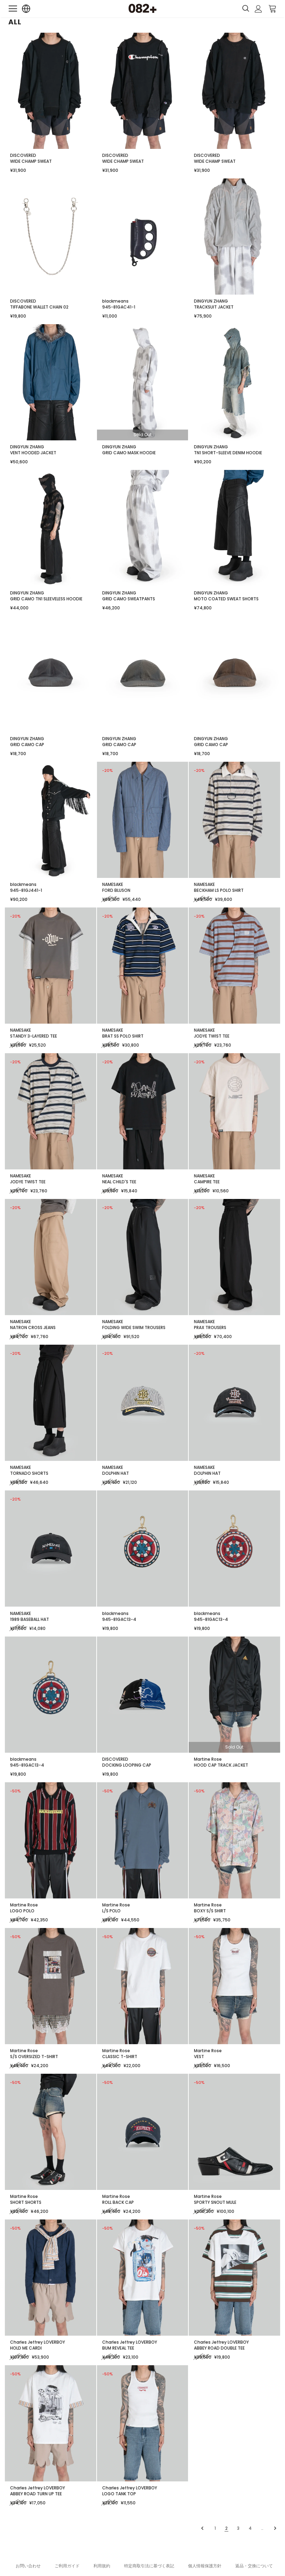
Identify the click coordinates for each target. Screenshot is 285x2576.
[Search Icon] (246, 9)
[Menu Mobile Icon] (13, 9)
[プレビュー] (203, 2528)
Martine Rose (208, 1759)
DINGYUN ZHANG (211, 301)
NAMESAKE (113, 884)
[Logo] (142, 8)
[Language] (26, 9)
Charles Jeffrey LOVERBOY (38, 2342)
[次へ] (274, 2528)
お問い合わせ (28, 2566)
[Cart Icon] (272, 8)
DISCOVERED (23, 155)
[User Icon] (258, 9)
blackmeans (115, 301)
